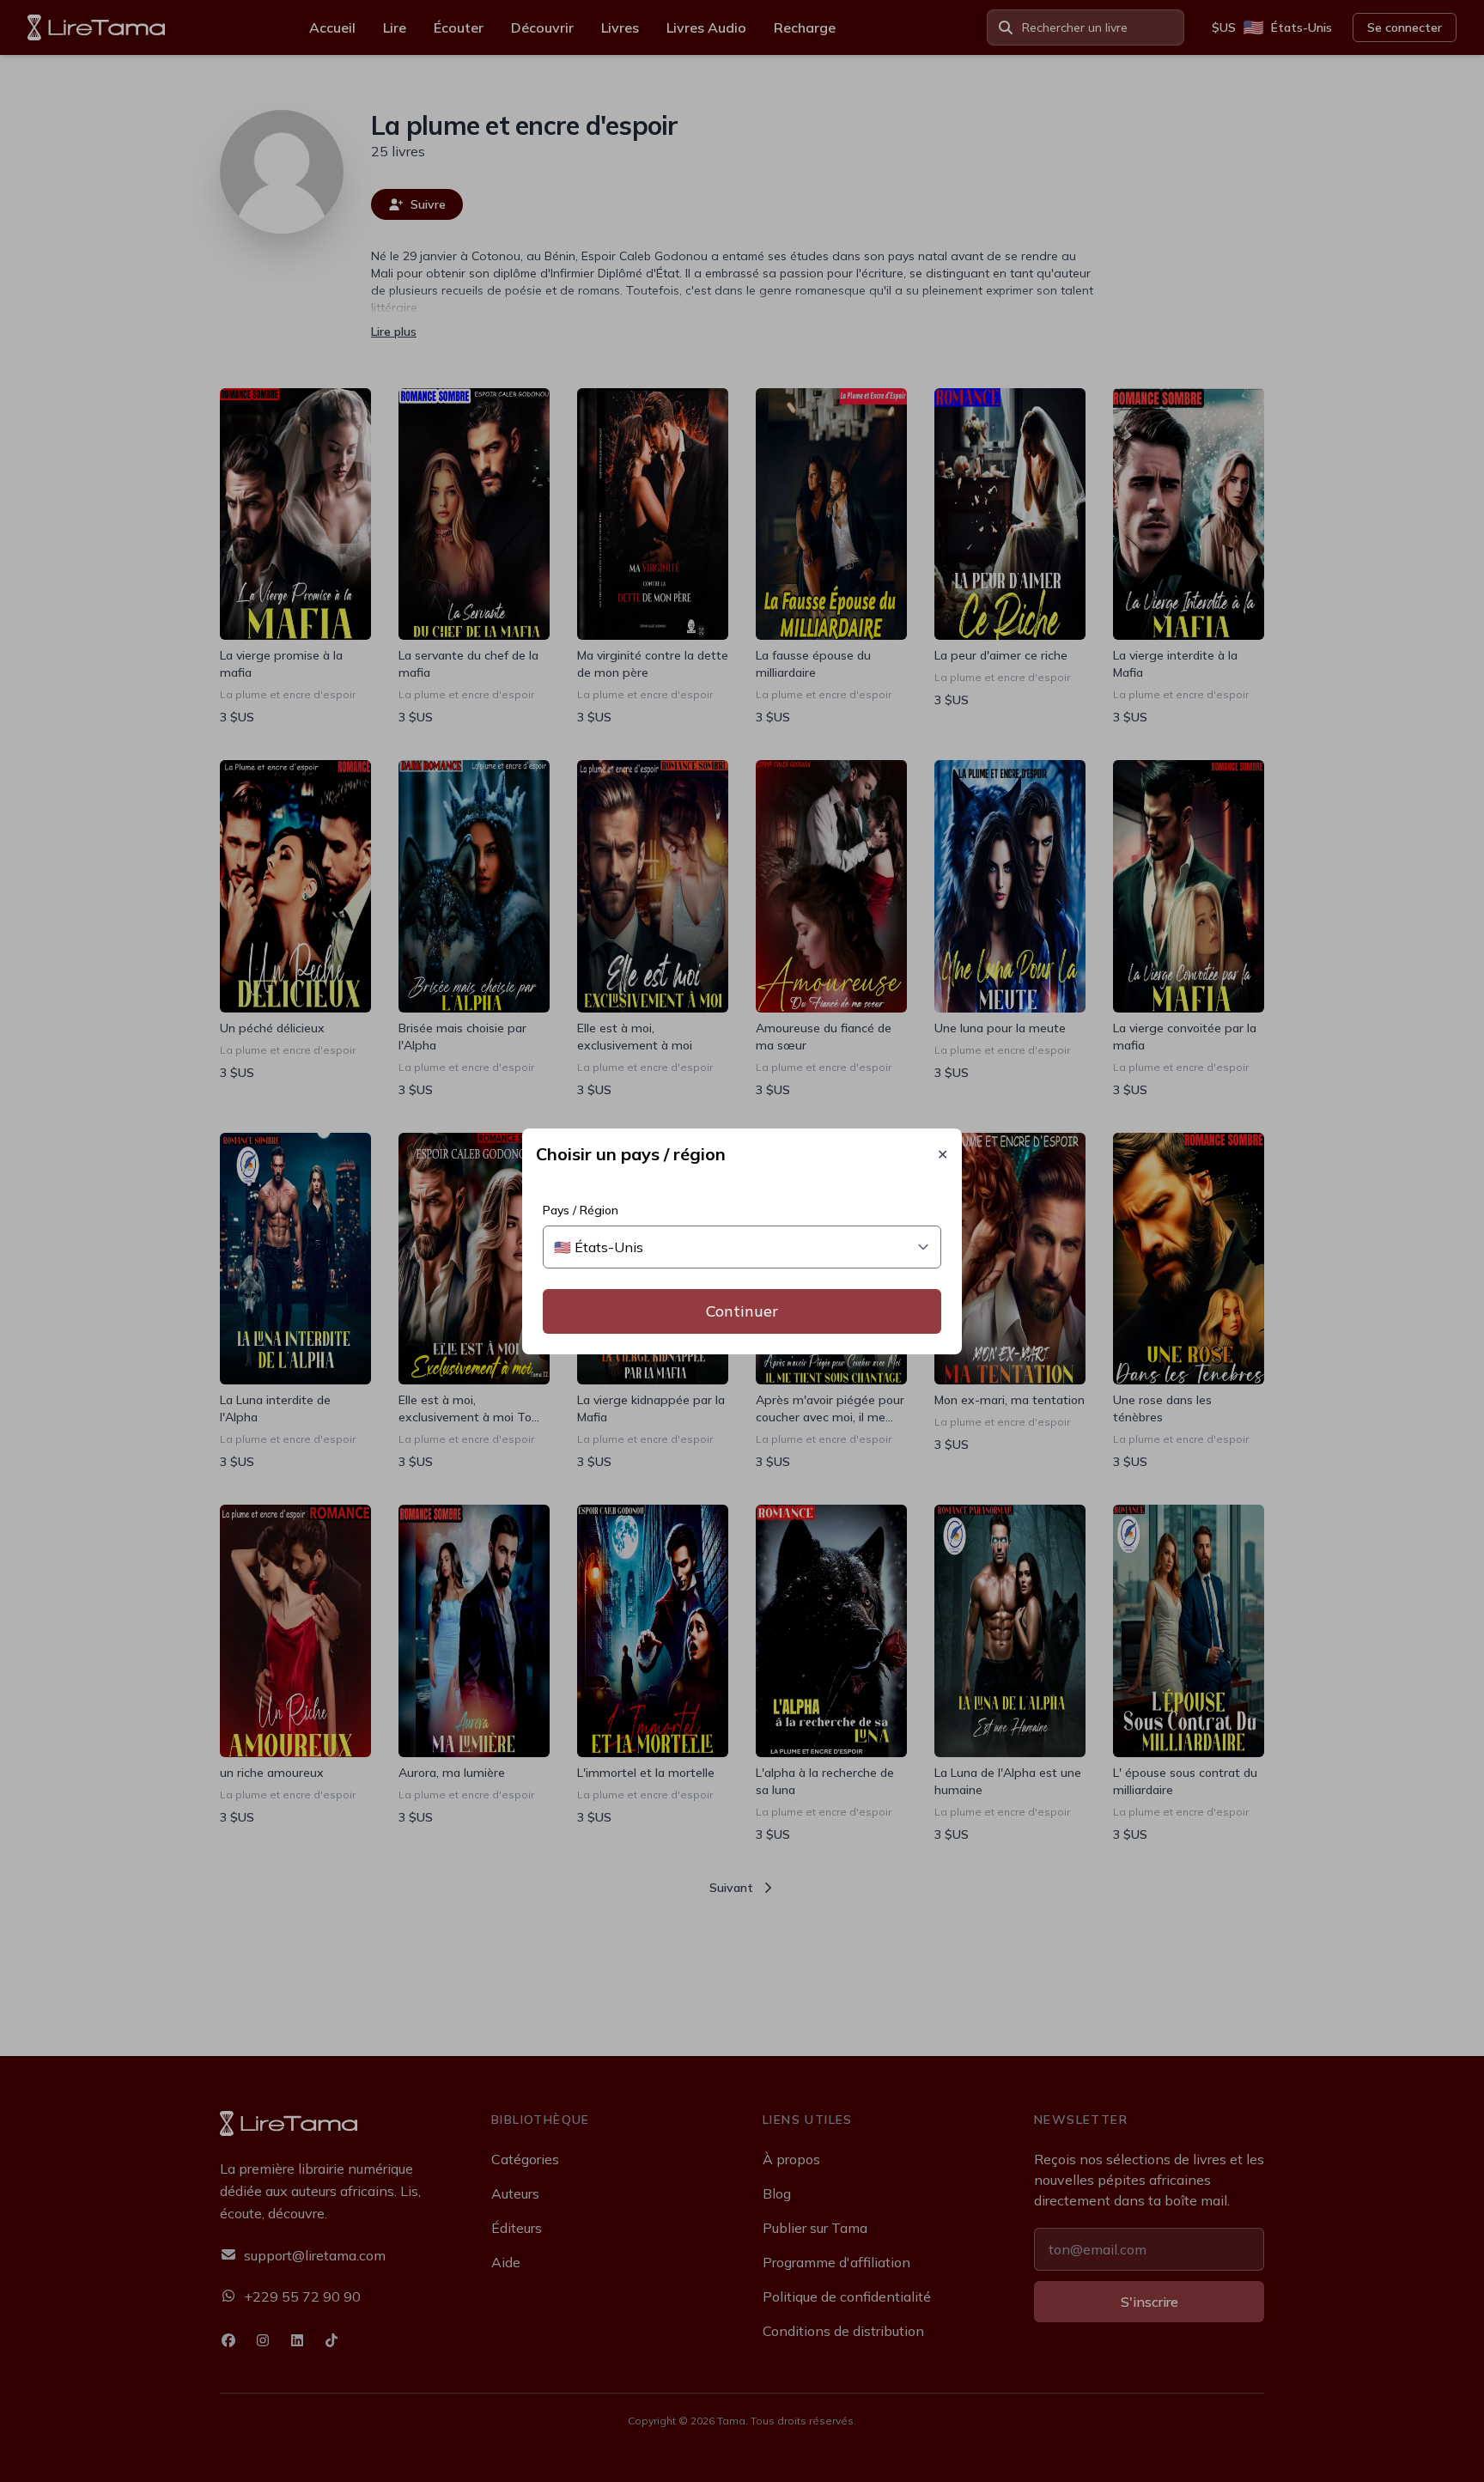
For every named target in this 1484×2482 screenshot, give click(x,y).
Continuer (742, 1311)
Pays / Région (581, 1210)
